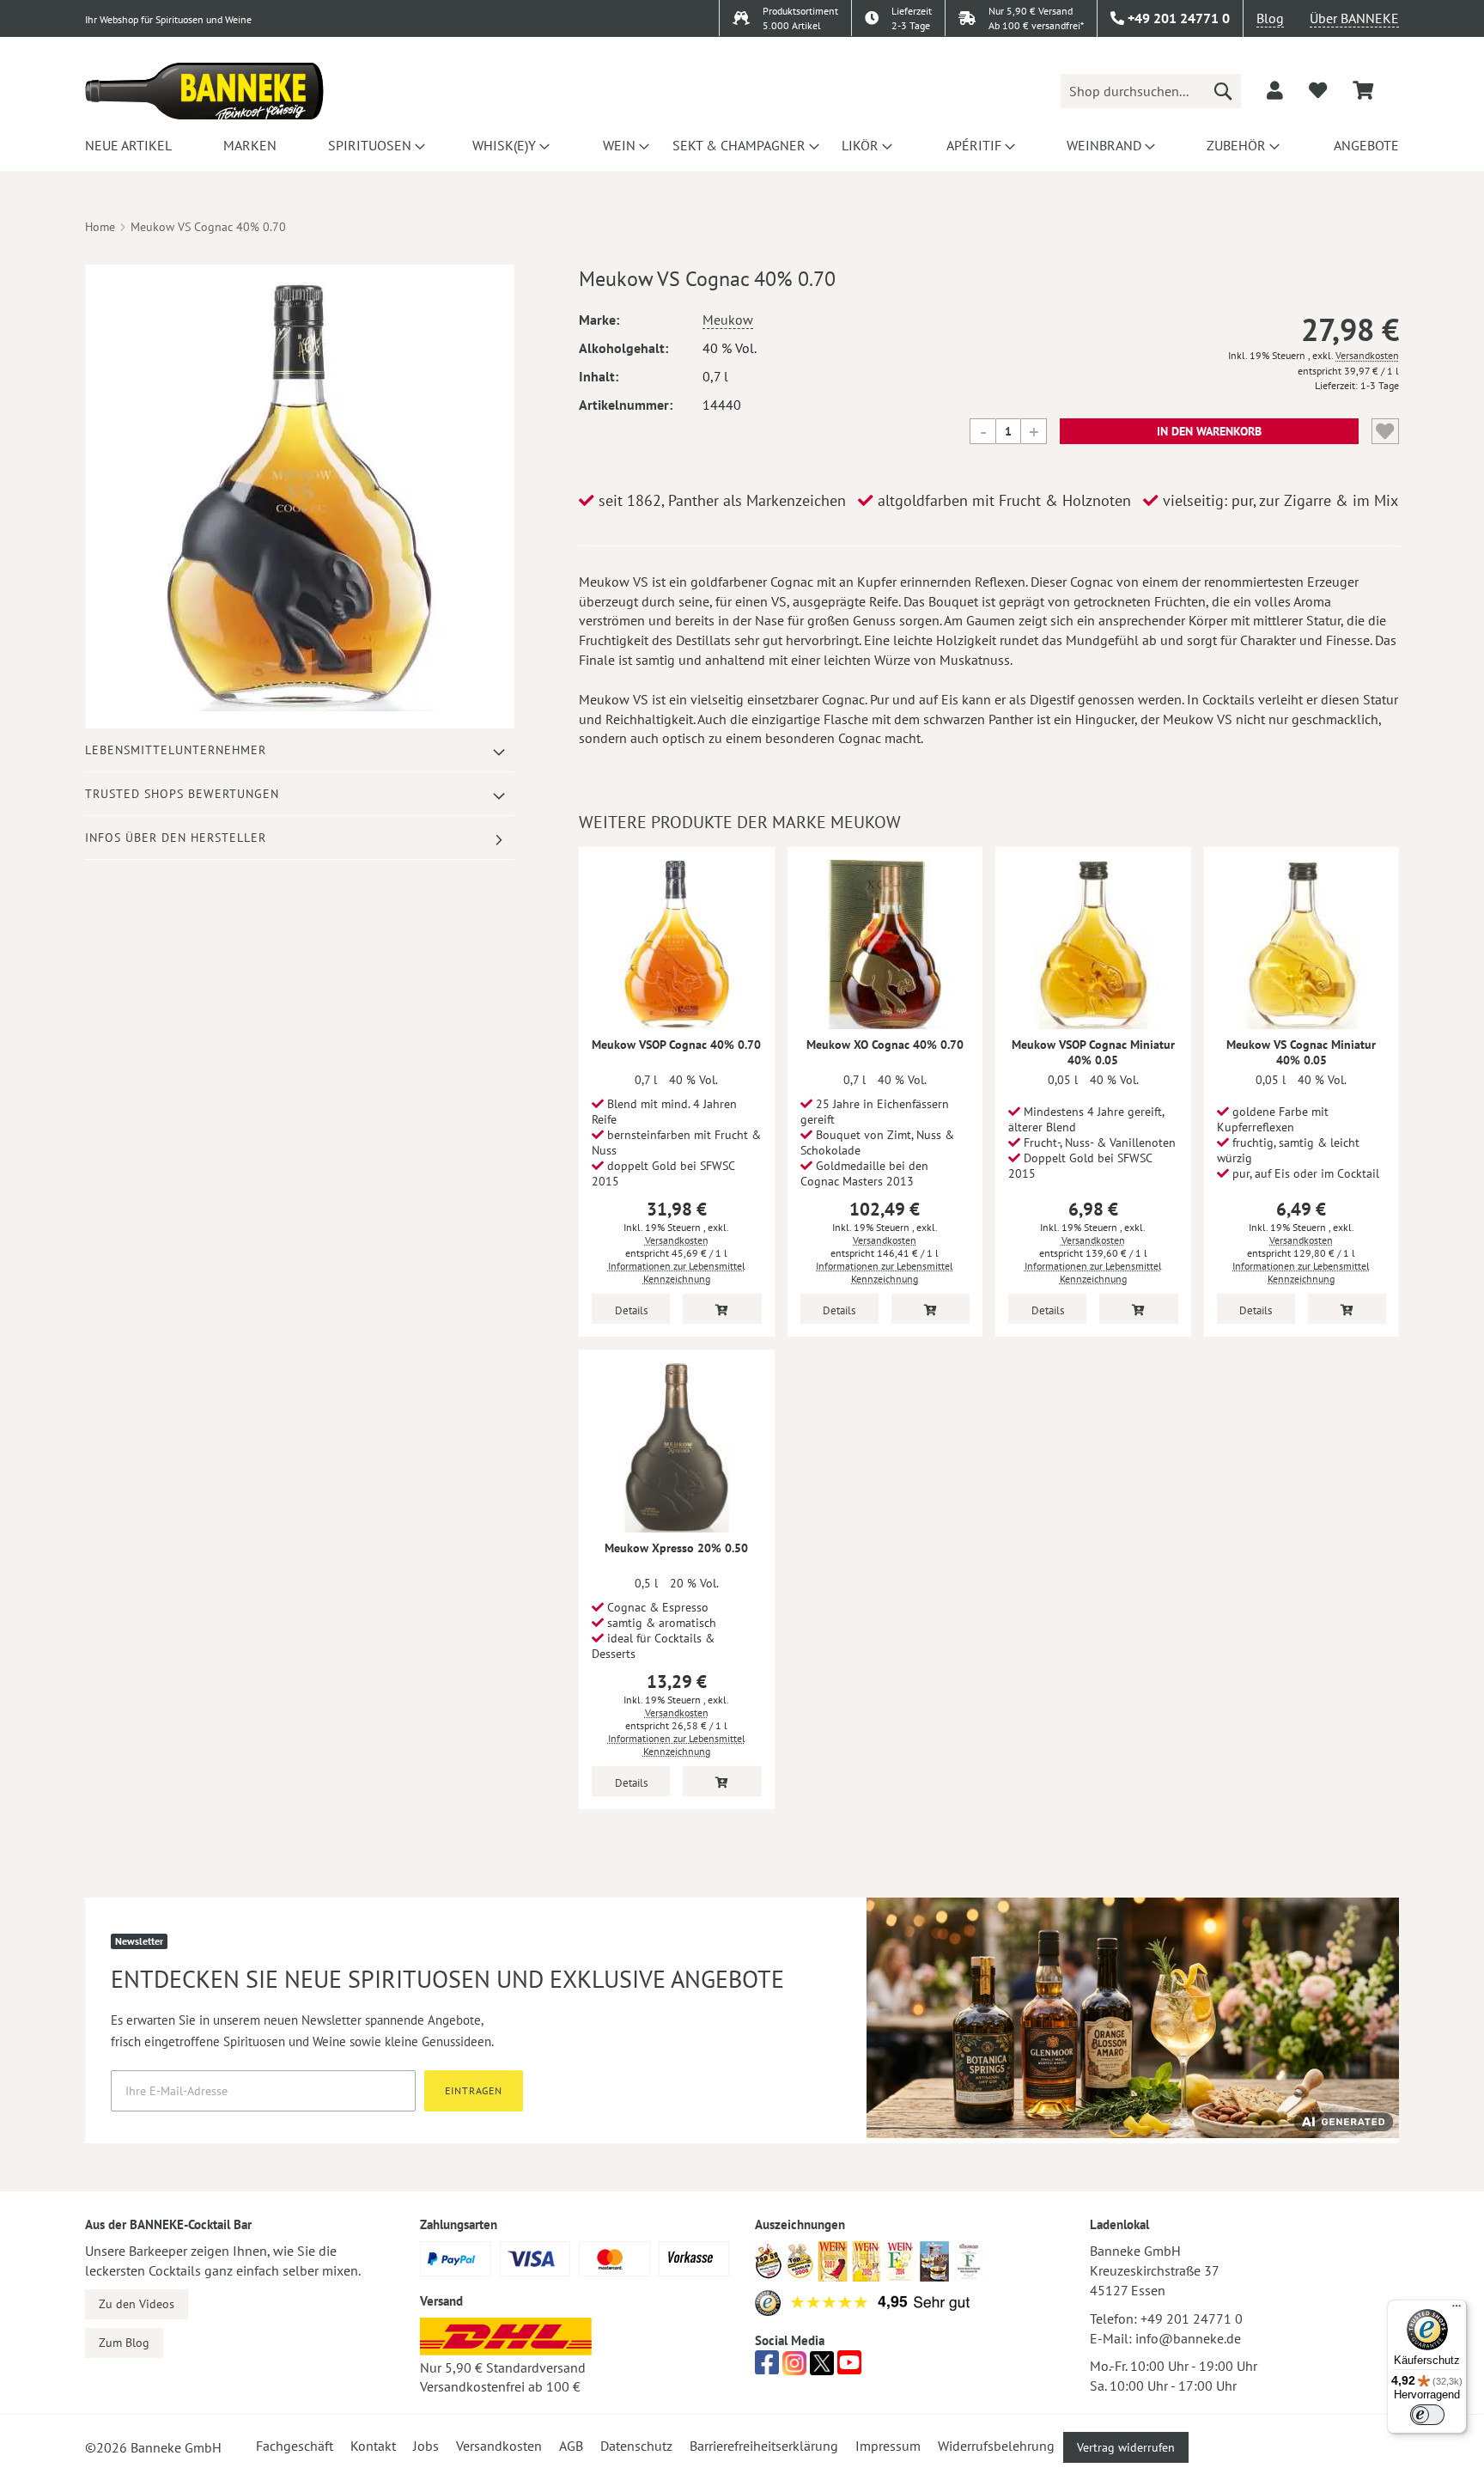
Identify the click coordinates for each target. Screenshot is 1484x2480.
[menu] (742, 145)
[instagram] (794, 2367)
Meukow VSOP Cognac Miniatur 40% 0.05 (1093, 1052)
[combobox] (1151, 91)
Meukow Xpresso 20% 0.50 (676, 1548)
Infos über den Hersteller (176, 838)
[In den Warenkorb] (722, 1309)
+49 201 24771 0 (1192, 2319)
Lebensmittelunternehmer (176, 750)
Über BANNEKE (1354, 18)
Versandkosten (1367, 355)
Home (100, 227)
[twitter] (822, 2367)
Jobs (426, 2446)
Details (631, 1310)
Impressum (888, 2446)
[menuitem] (126, 145)
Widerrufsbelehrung (996, 2446)
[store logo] (204, 91)
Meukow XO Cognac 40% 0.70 (885, 1045)
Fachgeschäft (295, 2446)
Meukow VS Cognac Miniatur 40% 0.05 (1301, 1052)
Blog (1270, 18)
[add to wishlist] (1318, 90)
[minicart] (1363, 91)
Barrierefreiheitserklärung (764, 2446)
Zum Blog (124, 2343)
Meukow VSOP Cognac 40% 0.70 (676, 1045)
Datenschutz (636, 2446)
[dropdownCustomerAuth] (1275, 90)
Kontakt (373, 2446)
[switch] (1427, 2415)
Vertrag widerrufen (1126, 2447)
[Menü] (1457, 2310)
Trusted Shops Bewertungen (182, 794)
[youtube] (849, 2367)
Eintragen (474, 2090)
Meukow (728, 320)
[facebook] (767, 2367)
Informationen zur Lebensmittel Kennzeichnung (677, 1272)
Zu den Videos (137, 2304)
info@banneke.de (1188, 2338)
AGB (571, 2446)
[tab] (300, 750)
